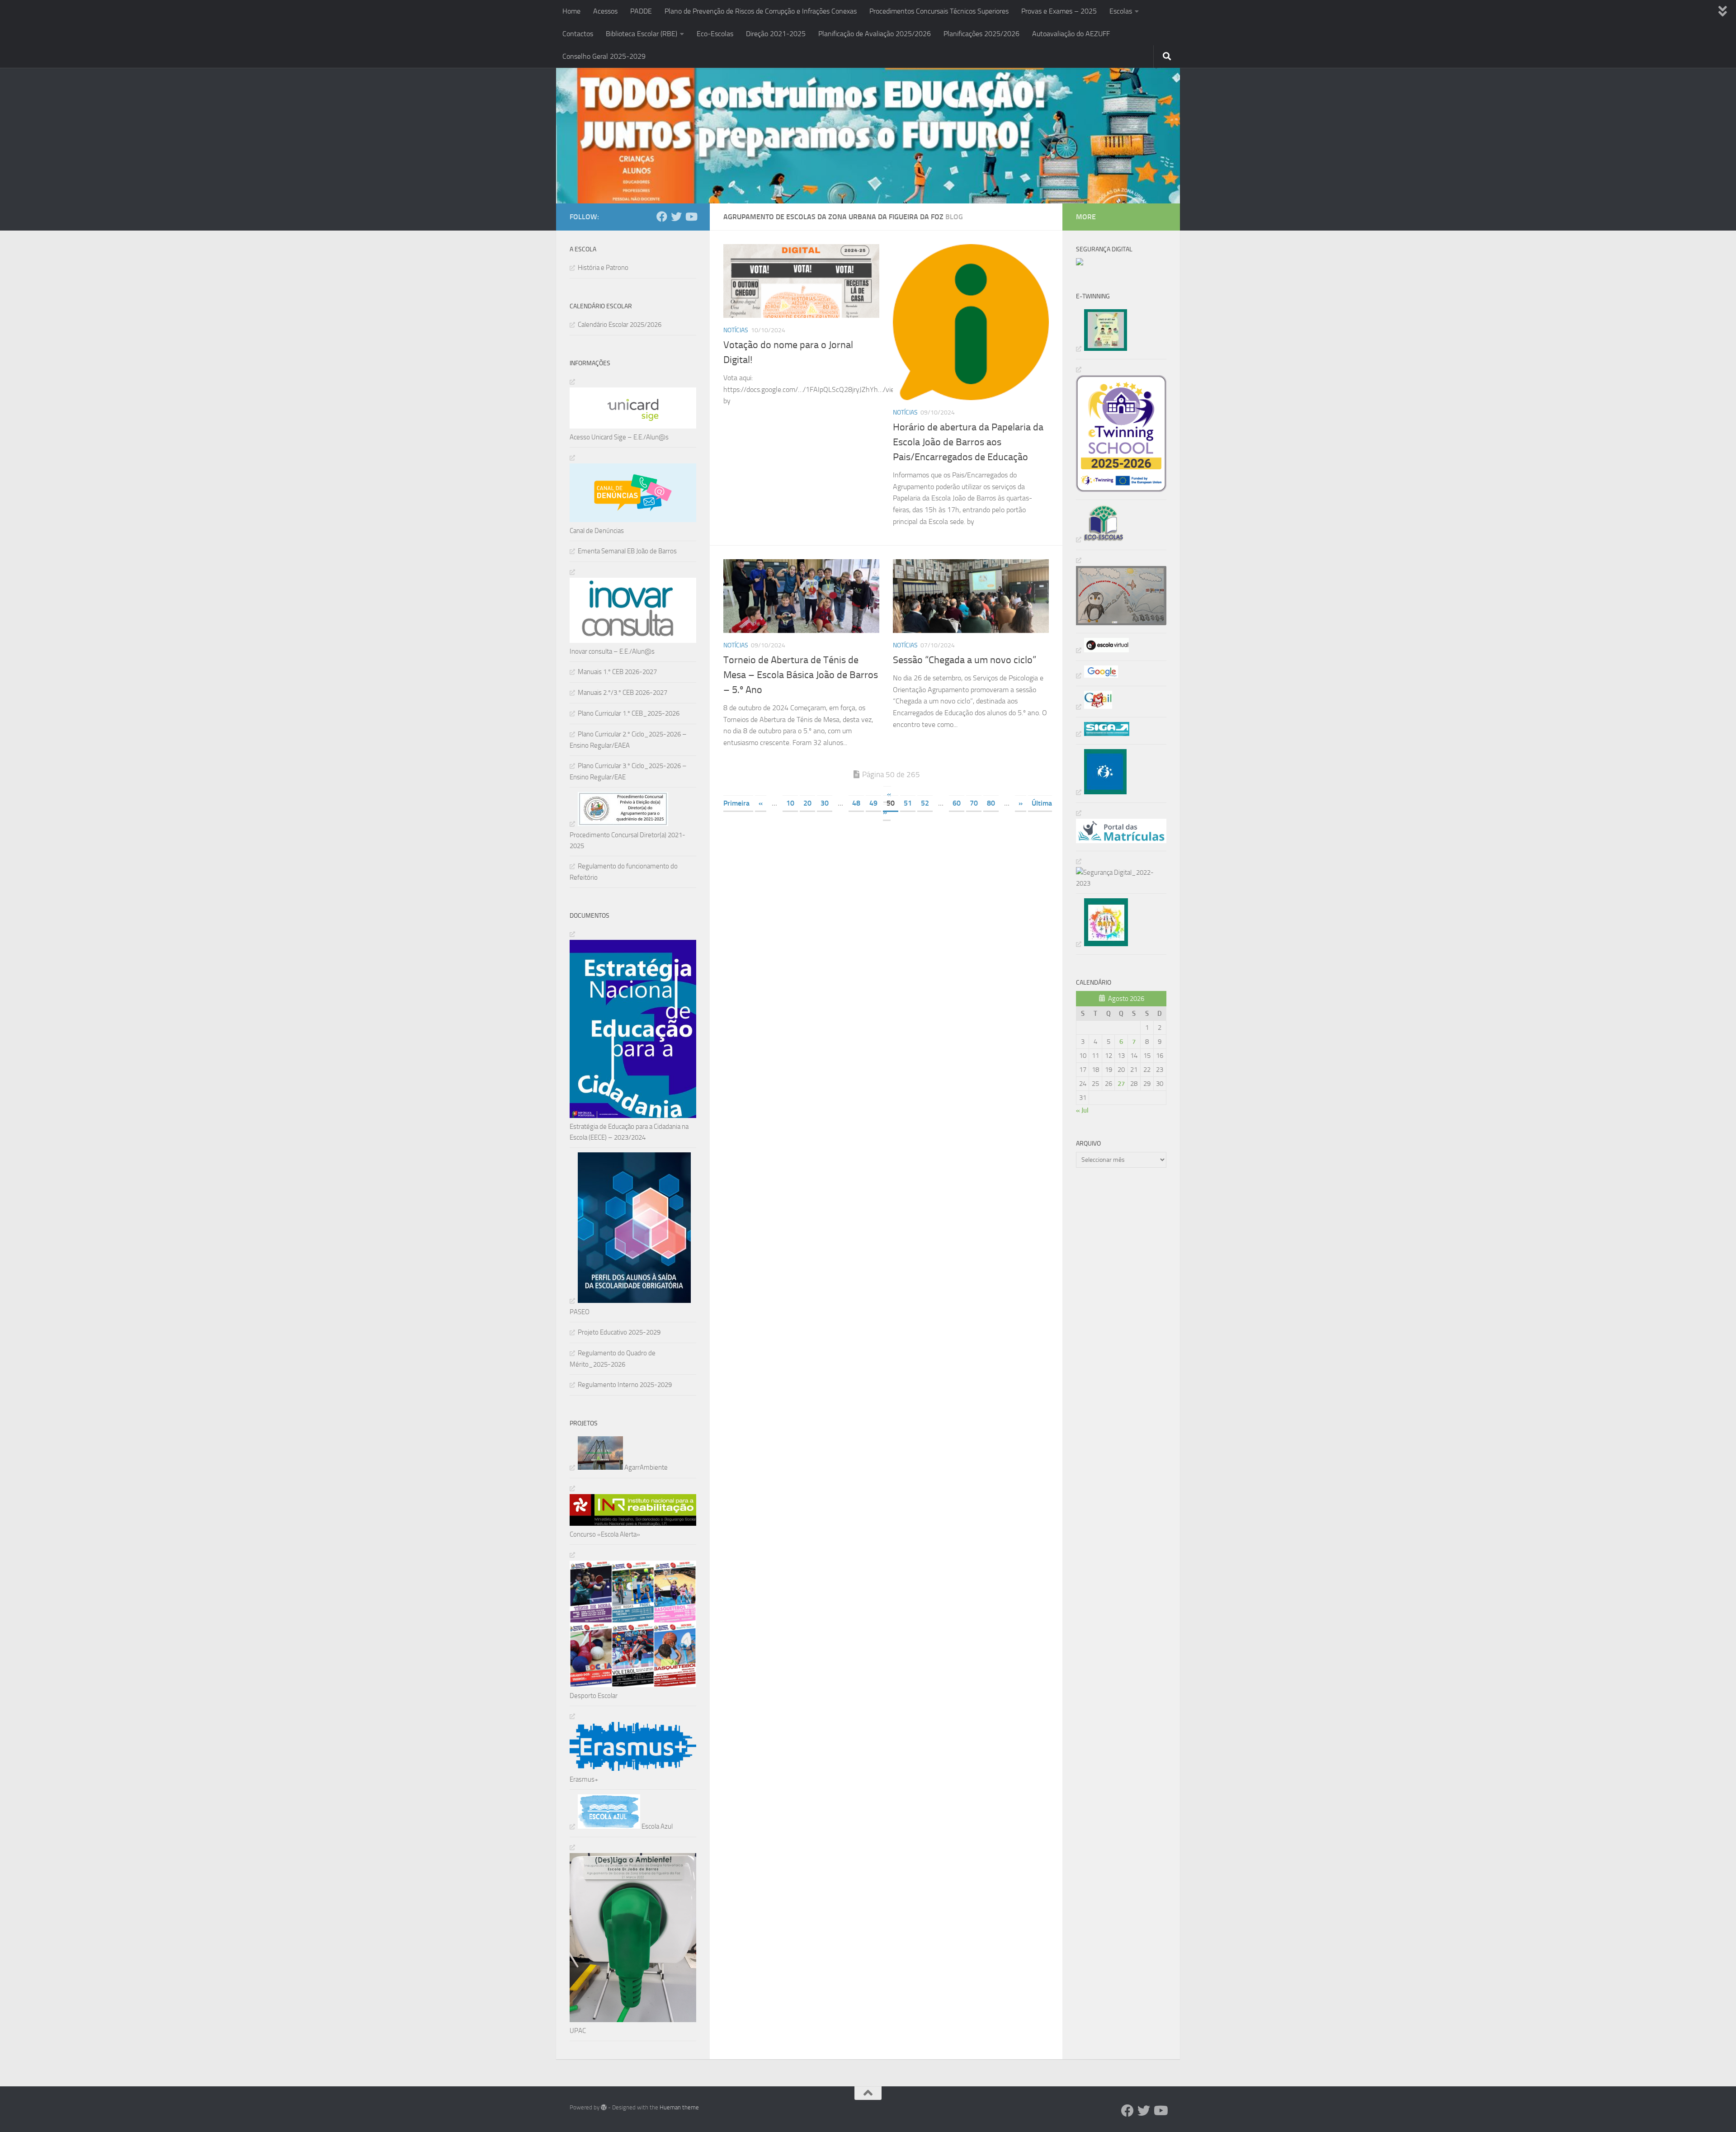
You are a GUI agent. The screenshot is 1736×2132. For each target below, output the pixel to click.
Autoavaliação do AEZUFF (1071, 34)
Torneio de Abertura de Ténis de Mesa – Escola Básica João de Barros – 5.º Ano (801, 675)
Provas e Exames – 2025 (1059, 11)
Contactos (578, 34)
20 (807, 803)
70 (974, 803)
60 (957, 803)
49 (873, 803)
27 (1121, 1084)
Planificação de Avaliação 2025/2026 (875, 34)
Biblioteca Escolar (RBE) (642, 34)
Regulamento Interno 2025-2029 (625, 1385)
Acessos (605, 11)
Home (571, 11)
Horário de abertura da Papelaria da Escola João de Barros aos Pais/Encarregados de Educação (968, 442)
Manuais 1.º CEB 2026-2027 (617, 672)
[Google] (1097, 675)
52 (925, 803)
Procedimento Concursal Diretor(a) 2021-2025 (627, 840)
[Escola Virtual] (1102, 650)
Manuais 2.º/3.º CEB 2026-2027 (623, 693)
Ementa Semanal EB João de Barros (627, 551)
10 (790, 803)
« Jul (1082, 1110)
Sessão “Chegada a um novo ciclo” (965, 660)
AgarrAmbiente (645, 1467)
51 (908, 803)
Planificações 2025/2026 (981, 34)
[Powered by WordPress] (604, 2107)
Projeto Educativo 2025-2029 (619, 1332)
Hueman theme (679, 2107)
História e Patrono (603, 268)
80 (991, 803)
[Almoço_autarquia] (1103, 734)
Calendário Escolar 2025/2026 (620, 325)
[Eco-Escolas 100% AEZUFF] (1100, 539)
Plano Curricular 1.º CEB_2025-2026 (629, 713)
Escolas (1121, 11)
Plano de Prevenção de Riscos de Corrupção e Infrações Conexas (761, 11)
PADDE (641, 11)
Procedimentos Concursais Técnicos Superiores (939, 11)
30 (825, 803)
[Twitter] (676, 217)
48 (856, 803)
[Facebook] (662, 217)
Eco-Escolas (715, 34)
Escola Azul (656, 1826)
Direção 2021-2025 (776, 34)
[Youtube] (691, 217)
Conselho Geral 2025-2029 (604, 56)
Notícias (736, 330)
